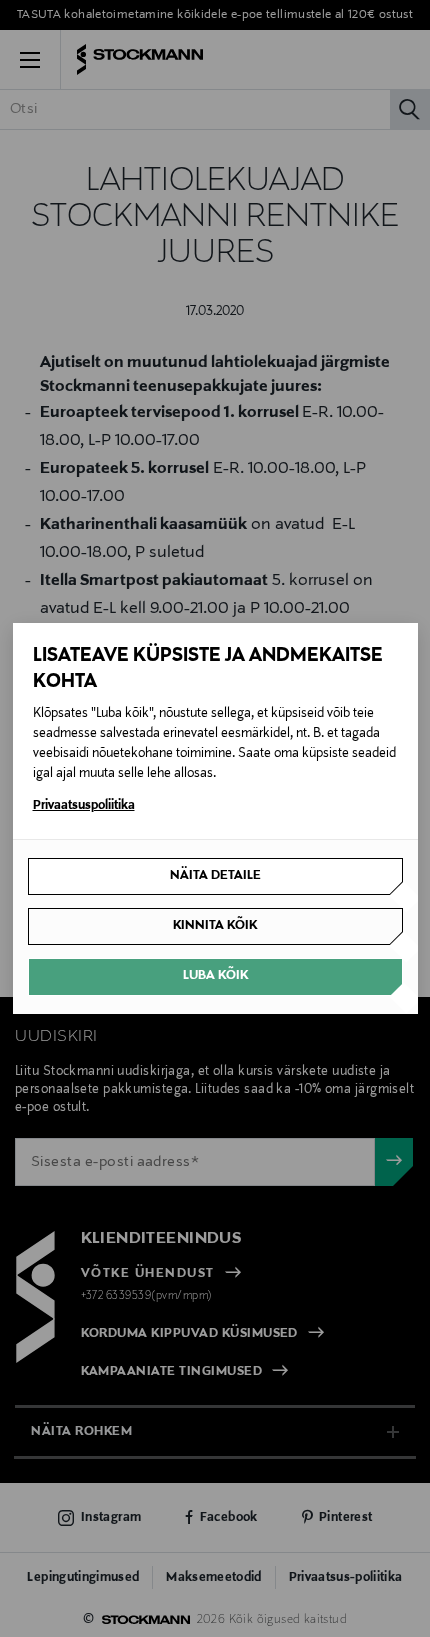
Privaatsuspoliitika (84, 806)
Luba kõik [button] (215, 976)
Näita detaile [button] (215, 876)
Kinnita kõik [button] (215, 926)
